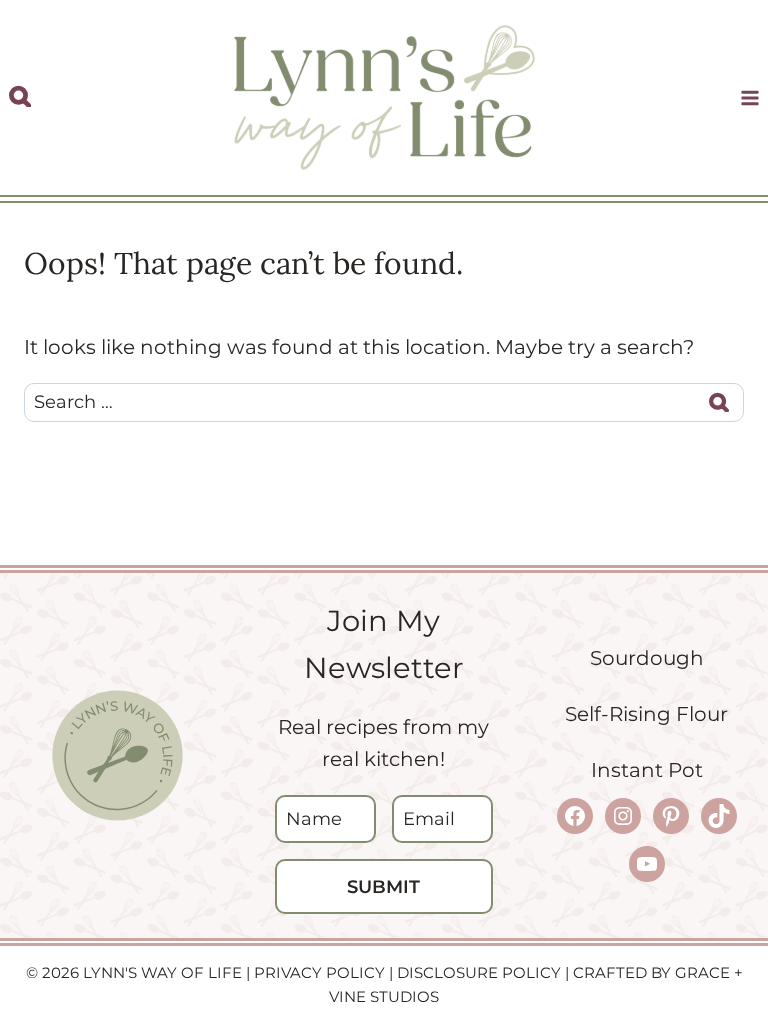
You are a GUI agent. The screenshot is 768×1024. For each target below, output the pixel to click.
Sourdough (647, 658)
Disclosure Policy (479, 972)
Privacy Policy (319, 972)
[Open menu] (749, 97)
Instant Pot (647, 770)
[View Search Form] (20, 97)
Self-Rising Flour (646, 714)
